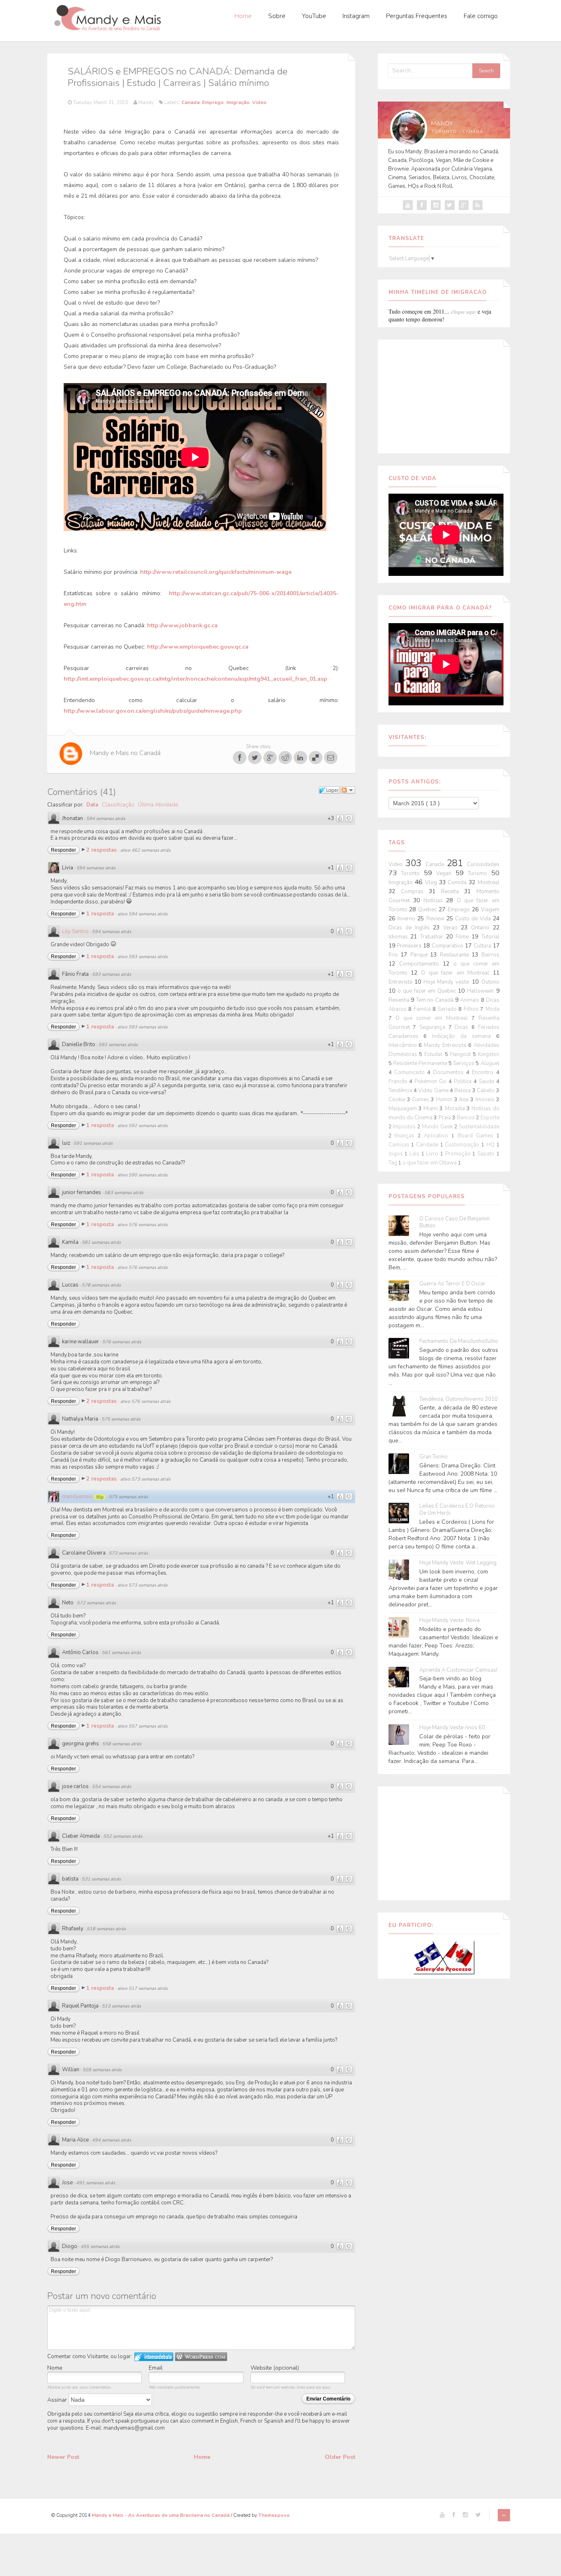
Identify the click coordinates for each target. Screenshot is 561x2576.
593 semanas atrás (112, 974)
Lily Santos (75, 931)
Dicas (463, 1027)
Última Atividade (158, 805)
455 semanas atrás (100, 2247)
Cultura (483, 946)
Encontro (484, 1072)
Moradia (456, 1109)
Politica (464, 1081)
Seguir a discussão (348, 790)
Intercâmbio (404, 1045)
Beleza (463, 1090)
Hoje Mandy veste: (448, 982)
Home (243, 16)
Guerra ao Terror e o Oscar (452, 1284)
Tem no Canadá (436, 1000)
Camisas (400, 1145)
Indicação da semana (464, 1036)
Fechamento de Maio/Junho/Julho (459, 1341)
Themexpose (274, 2515)
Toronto (412, 873)
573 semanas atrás (128, 1553)
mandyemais (77, 1497)
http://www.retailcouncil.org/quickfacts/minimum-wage (216, 572)
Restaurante (456, 955)
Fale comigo (481, 16)
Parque (420, 955)
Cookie (398, 1100)
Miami (431, 1109)
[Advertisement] (444, 395)
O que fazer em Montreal (457, 973)
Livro (433, 1154)
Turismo (479, 873)
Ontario (482, 928)
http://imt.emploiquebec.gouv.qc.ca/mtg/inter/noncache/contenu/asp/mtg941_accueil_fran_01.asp (195, 679)
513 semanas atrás (121, 2006)
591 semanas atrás (93, 1143)
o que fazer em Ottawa (430, 1163)
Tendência (401, 1090)
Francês (399, 1081)
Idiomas (400, 937)
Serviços (464, 1063)
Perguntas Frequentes (417, 16)
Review (436, 919)
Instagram (356, 16)
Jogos (397, 1154)
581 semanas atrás (101, 1242)
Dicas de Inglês (411, 928)
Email (156, 2368)
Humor (445, 1100)
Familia (423, 1009)
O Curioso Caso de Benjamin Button (454, 1222)
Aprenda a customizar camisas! (458, 1670)
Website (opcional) (275, 2368)
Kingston (489, 1054)
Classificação (118, 805)
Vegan (446, 873)
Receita (453, 892)
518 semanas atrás (106, 1929)
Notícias (435, 901)
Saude (487, 1081)
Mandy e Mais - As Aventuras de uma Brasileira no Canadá (161, 2515)
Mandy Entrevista (446, 1045)
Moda (492, 1009)
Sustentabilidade (479, 1127)
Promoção (459, 1154)
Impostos (405, 1127)
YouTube (314, 16)
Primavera (410, 946)
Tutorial (490, 937)
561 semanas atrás (121, 1653)
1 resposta (101, 914)
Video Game (434, 1090)
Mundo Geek (438, 1127)
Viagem (490, 910)
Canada (191, 102)
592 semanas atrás (118, 1045)
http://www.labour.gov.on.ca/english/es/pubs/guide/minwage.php (153, 711)
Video (259, 102)
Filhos (472, 1009)
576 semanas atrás (122, 1342)
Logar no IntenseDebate (154, 2357)
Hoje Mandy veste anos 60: (453, 1728)
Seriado (448, 1009)
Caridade (428, 1145)
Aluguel (490, 1063)
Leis (415, 1154)
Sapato (487, 1154)
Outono (490, 982)
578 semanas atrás (101, 1285)
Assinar (58, 2400)
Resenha (400, 1000)
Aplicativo (438, 1136)
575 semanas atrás (121, 1419)
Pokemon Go (431, 1081)
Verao (452, 928)
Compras (415, 892)
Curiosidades (483, 864)
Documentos (449, 1072)
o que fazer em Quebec (428, 991)
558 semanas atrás (122, 1744)
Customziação (463, 1145)
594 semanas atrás (106, 819)
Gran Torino (433, 1457)
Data (92, 805)
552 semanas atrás (123, 1836)
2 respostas (102, 850)
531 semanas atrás (101, 1879)
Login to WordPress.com (201, 2357)
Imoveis (486, 1100)
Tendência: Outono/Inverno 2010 (459, 1399)
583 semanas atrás (124, 1193)
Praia (445, 1118)
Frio (395, 955)
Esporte (490, 1118)
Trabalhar (433, 937)
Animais (470, 1000)
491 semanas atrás (95, 2183)
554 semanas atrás (112, 1787)
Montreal (489, 883)
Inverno (407, 919)
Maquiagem (404, 1109)
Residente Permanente (421, 1063)
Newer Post (63, 2457)
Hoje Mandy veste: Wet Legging (458, 1563)
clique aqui (463, 312)
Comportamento (421, 964)
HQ (491, 1145)
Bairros (490, 955)
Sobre (277, 16)
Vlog (432, 883)
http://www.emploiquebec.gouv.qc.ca (198, 647)
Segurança (434, 1027)
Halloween (481, 991)
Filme (463, 937)
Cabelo (486, 1090)
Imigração (238, 102)
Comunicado (411, 1072)
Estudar (435, 1054)
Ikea (465, 1100)
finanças (406, 1136)
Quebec (428, 910)
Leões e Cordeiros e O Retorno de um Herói (457, 1510)
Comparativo (448, 946)
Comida (458, 883)
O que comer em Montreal (433, 1018)
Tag (393, 1163)
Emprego (213, 102)
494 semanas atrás (112, 2140)
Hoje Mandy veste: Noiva (449, 1621)
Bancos (466, 1118)
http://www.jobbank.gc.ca (182, 625)
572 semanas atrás (96, 1603)
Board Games (477, 1136)
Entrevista (401, 982)
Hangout (461, 1054)
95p (100, 1497)
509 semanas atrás (102, 2070)
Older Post (340, 2457)
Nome (55, 2368)
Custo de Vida (474, 919)
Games (421, 1100)
